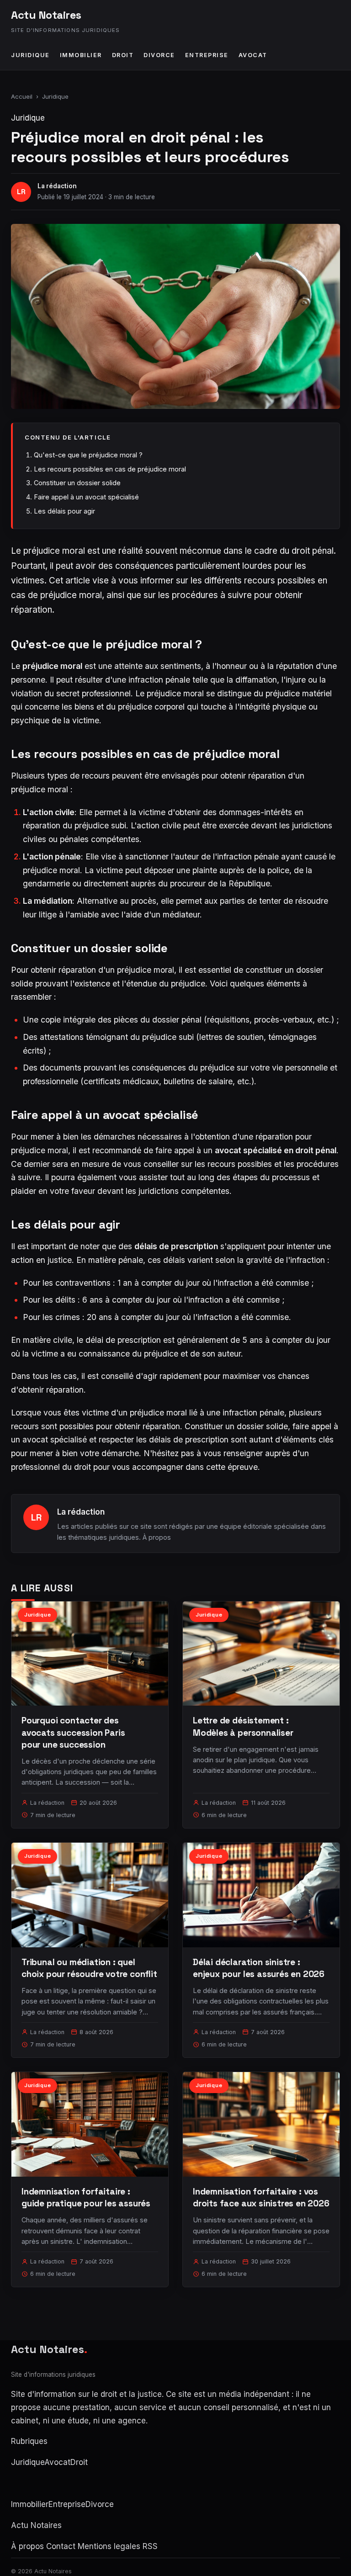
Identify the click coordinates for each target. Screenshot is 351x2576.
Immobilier (81, 55)
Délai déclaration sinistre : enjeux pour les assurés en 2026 (259, 1968)
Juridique (30, 55)
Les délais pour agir (64, 511)
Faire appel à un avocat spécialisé (86, 497)
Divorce (159, 55)
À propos (157, 1537)
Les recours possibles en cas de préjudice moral (110, 469)
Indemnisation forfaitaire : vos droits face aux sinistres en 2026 (261, 2197)
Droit (123, 55)
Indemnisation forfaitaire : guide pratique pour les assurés (86, 2197)
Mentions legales (109, 2546)
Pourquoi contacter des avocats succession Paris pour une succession (73, 1732)
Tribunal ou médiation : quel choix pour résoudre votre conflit (89, 1968)
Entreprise (207, 55)
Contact (61, 2546)
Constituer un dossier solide (77, 483)
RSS (150, 2546)
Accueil (22, 96)
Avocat (253, 55)
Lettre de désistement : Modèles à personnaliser (243, 1726)
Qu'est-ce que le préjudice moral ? (88, 455)
